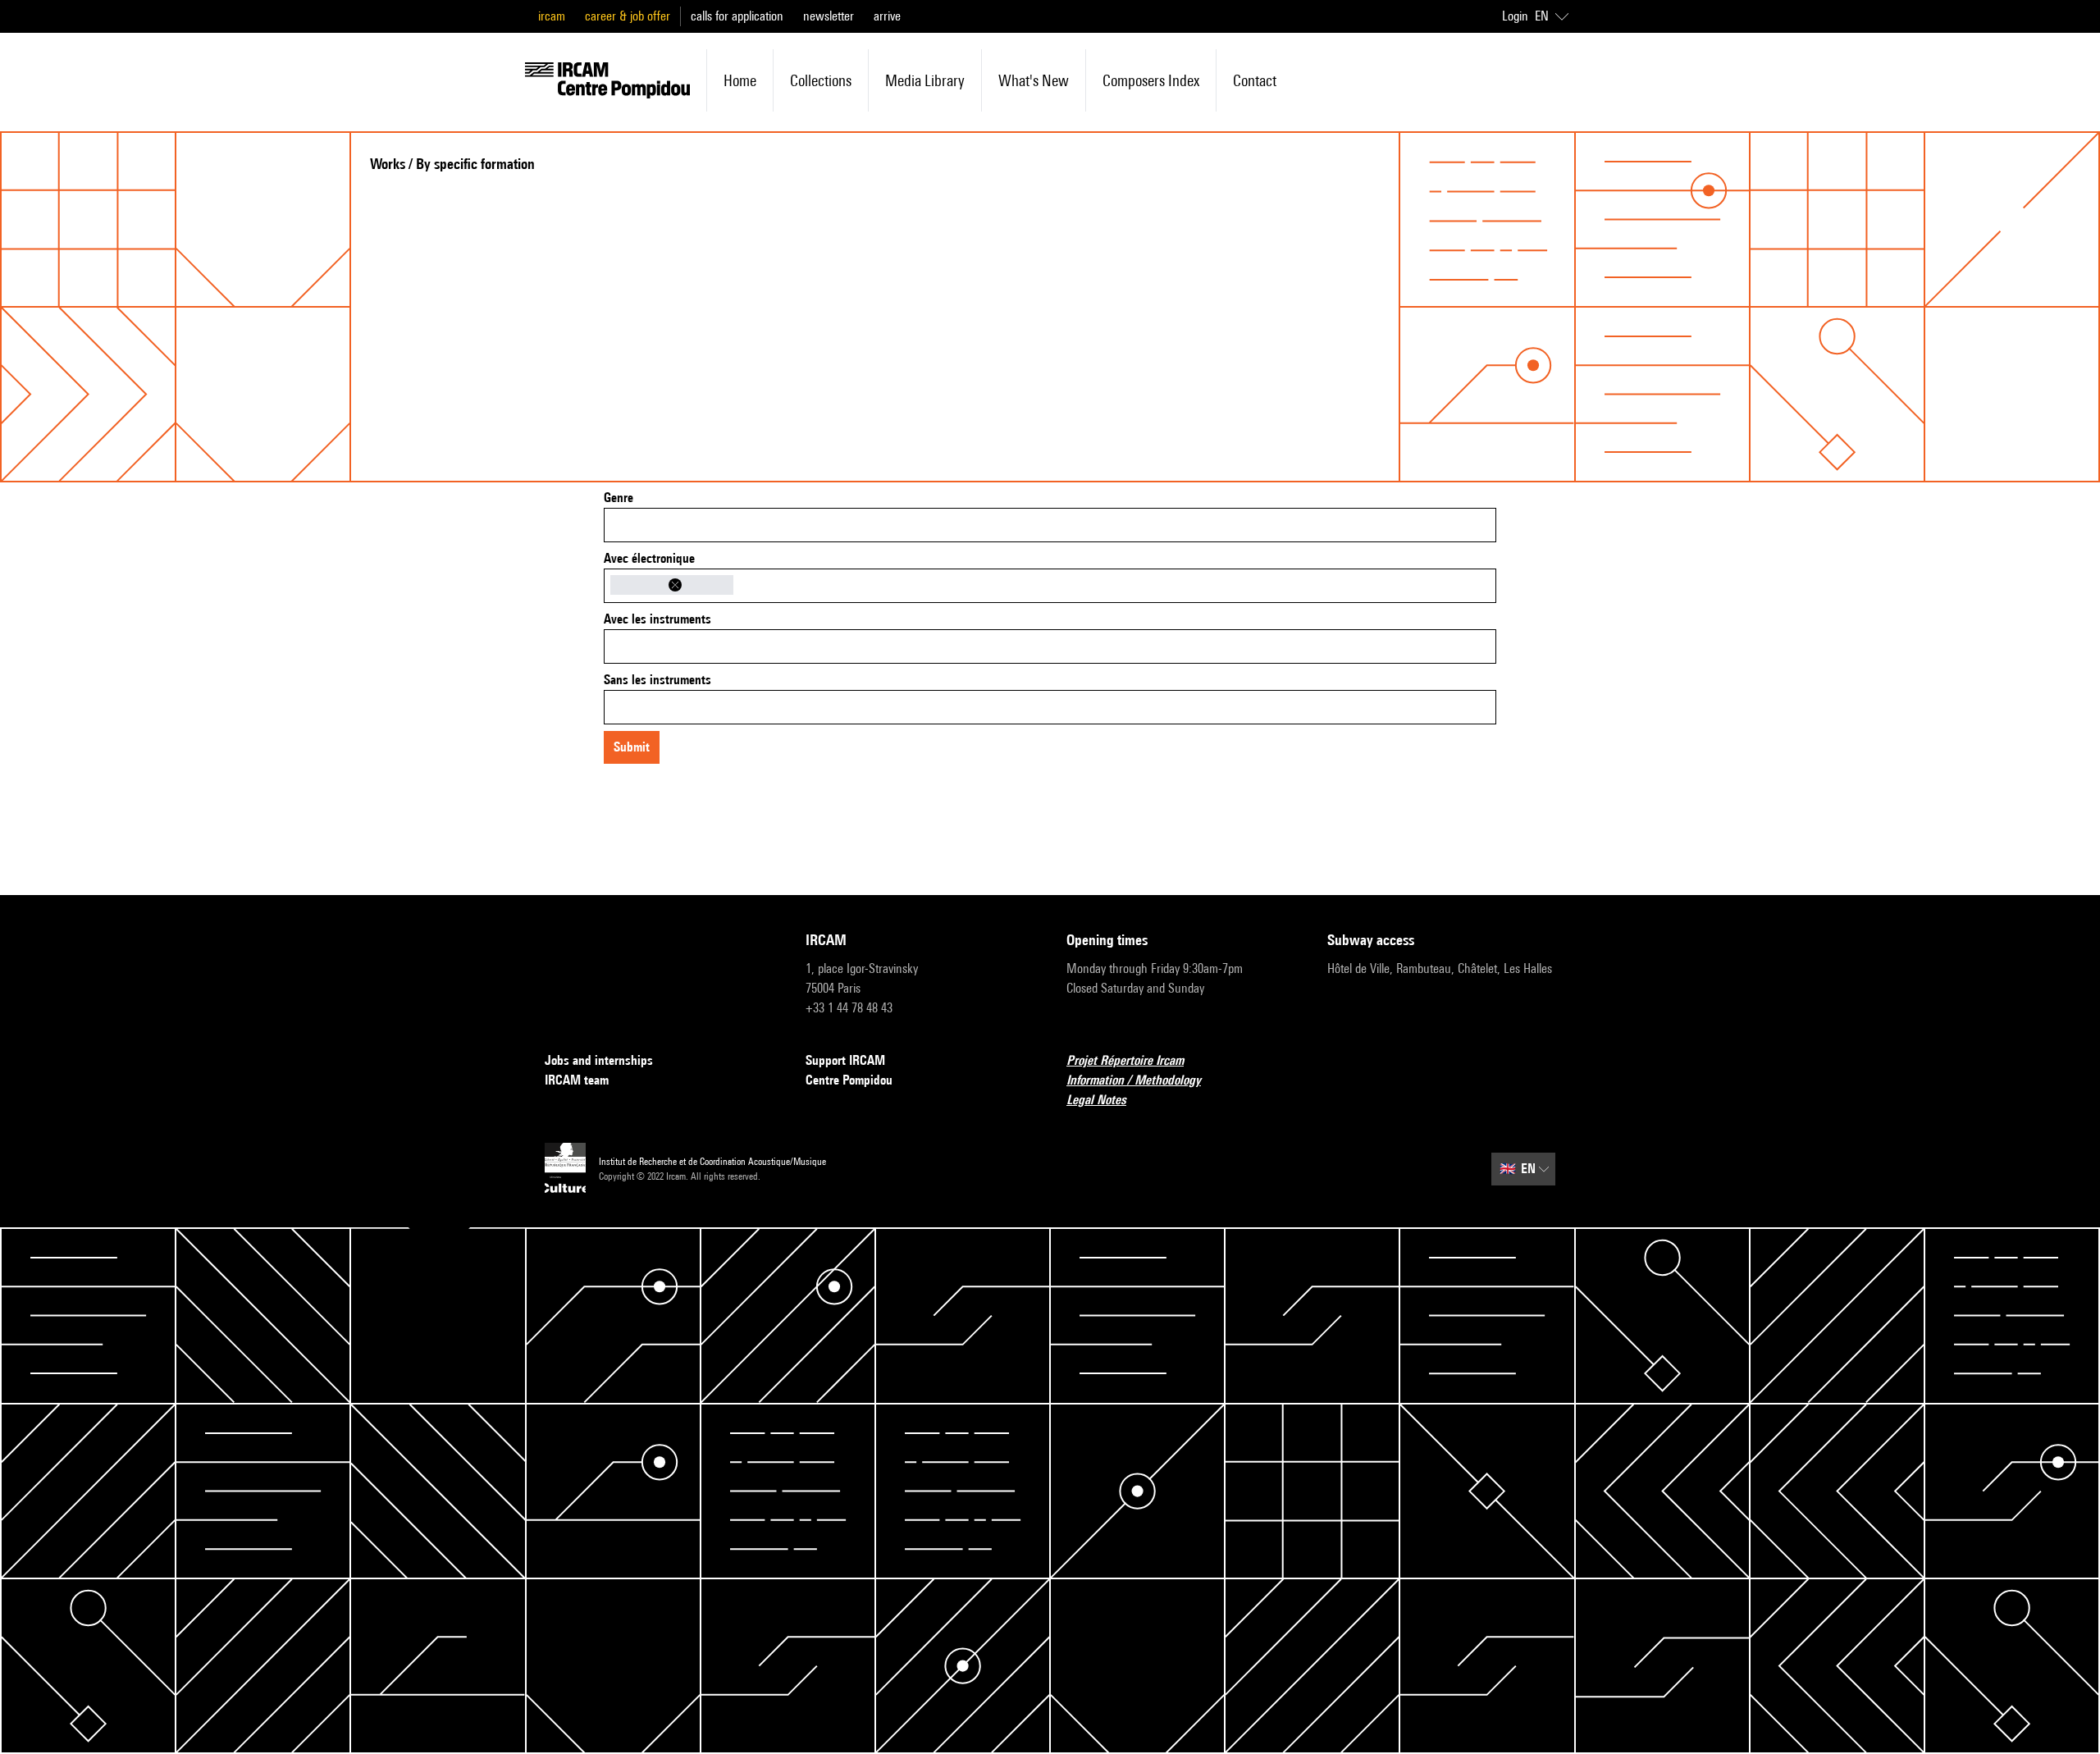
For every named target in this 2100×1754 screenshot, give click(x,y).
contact (1255, 80)
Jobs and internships (599, 1060)
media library (925, 80)
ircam (552, 16)
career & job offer (628, 16)
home (740, 80)
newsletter (829, 16)
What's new (1034, 80)
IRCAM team (577, 1080)
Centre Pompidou (849, 1080)
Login (1515, 16)
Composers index (1151, 80)
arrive (887, 16)
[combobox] (1050, 525)
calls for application (737, 16)
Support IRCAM (845, 1060)
